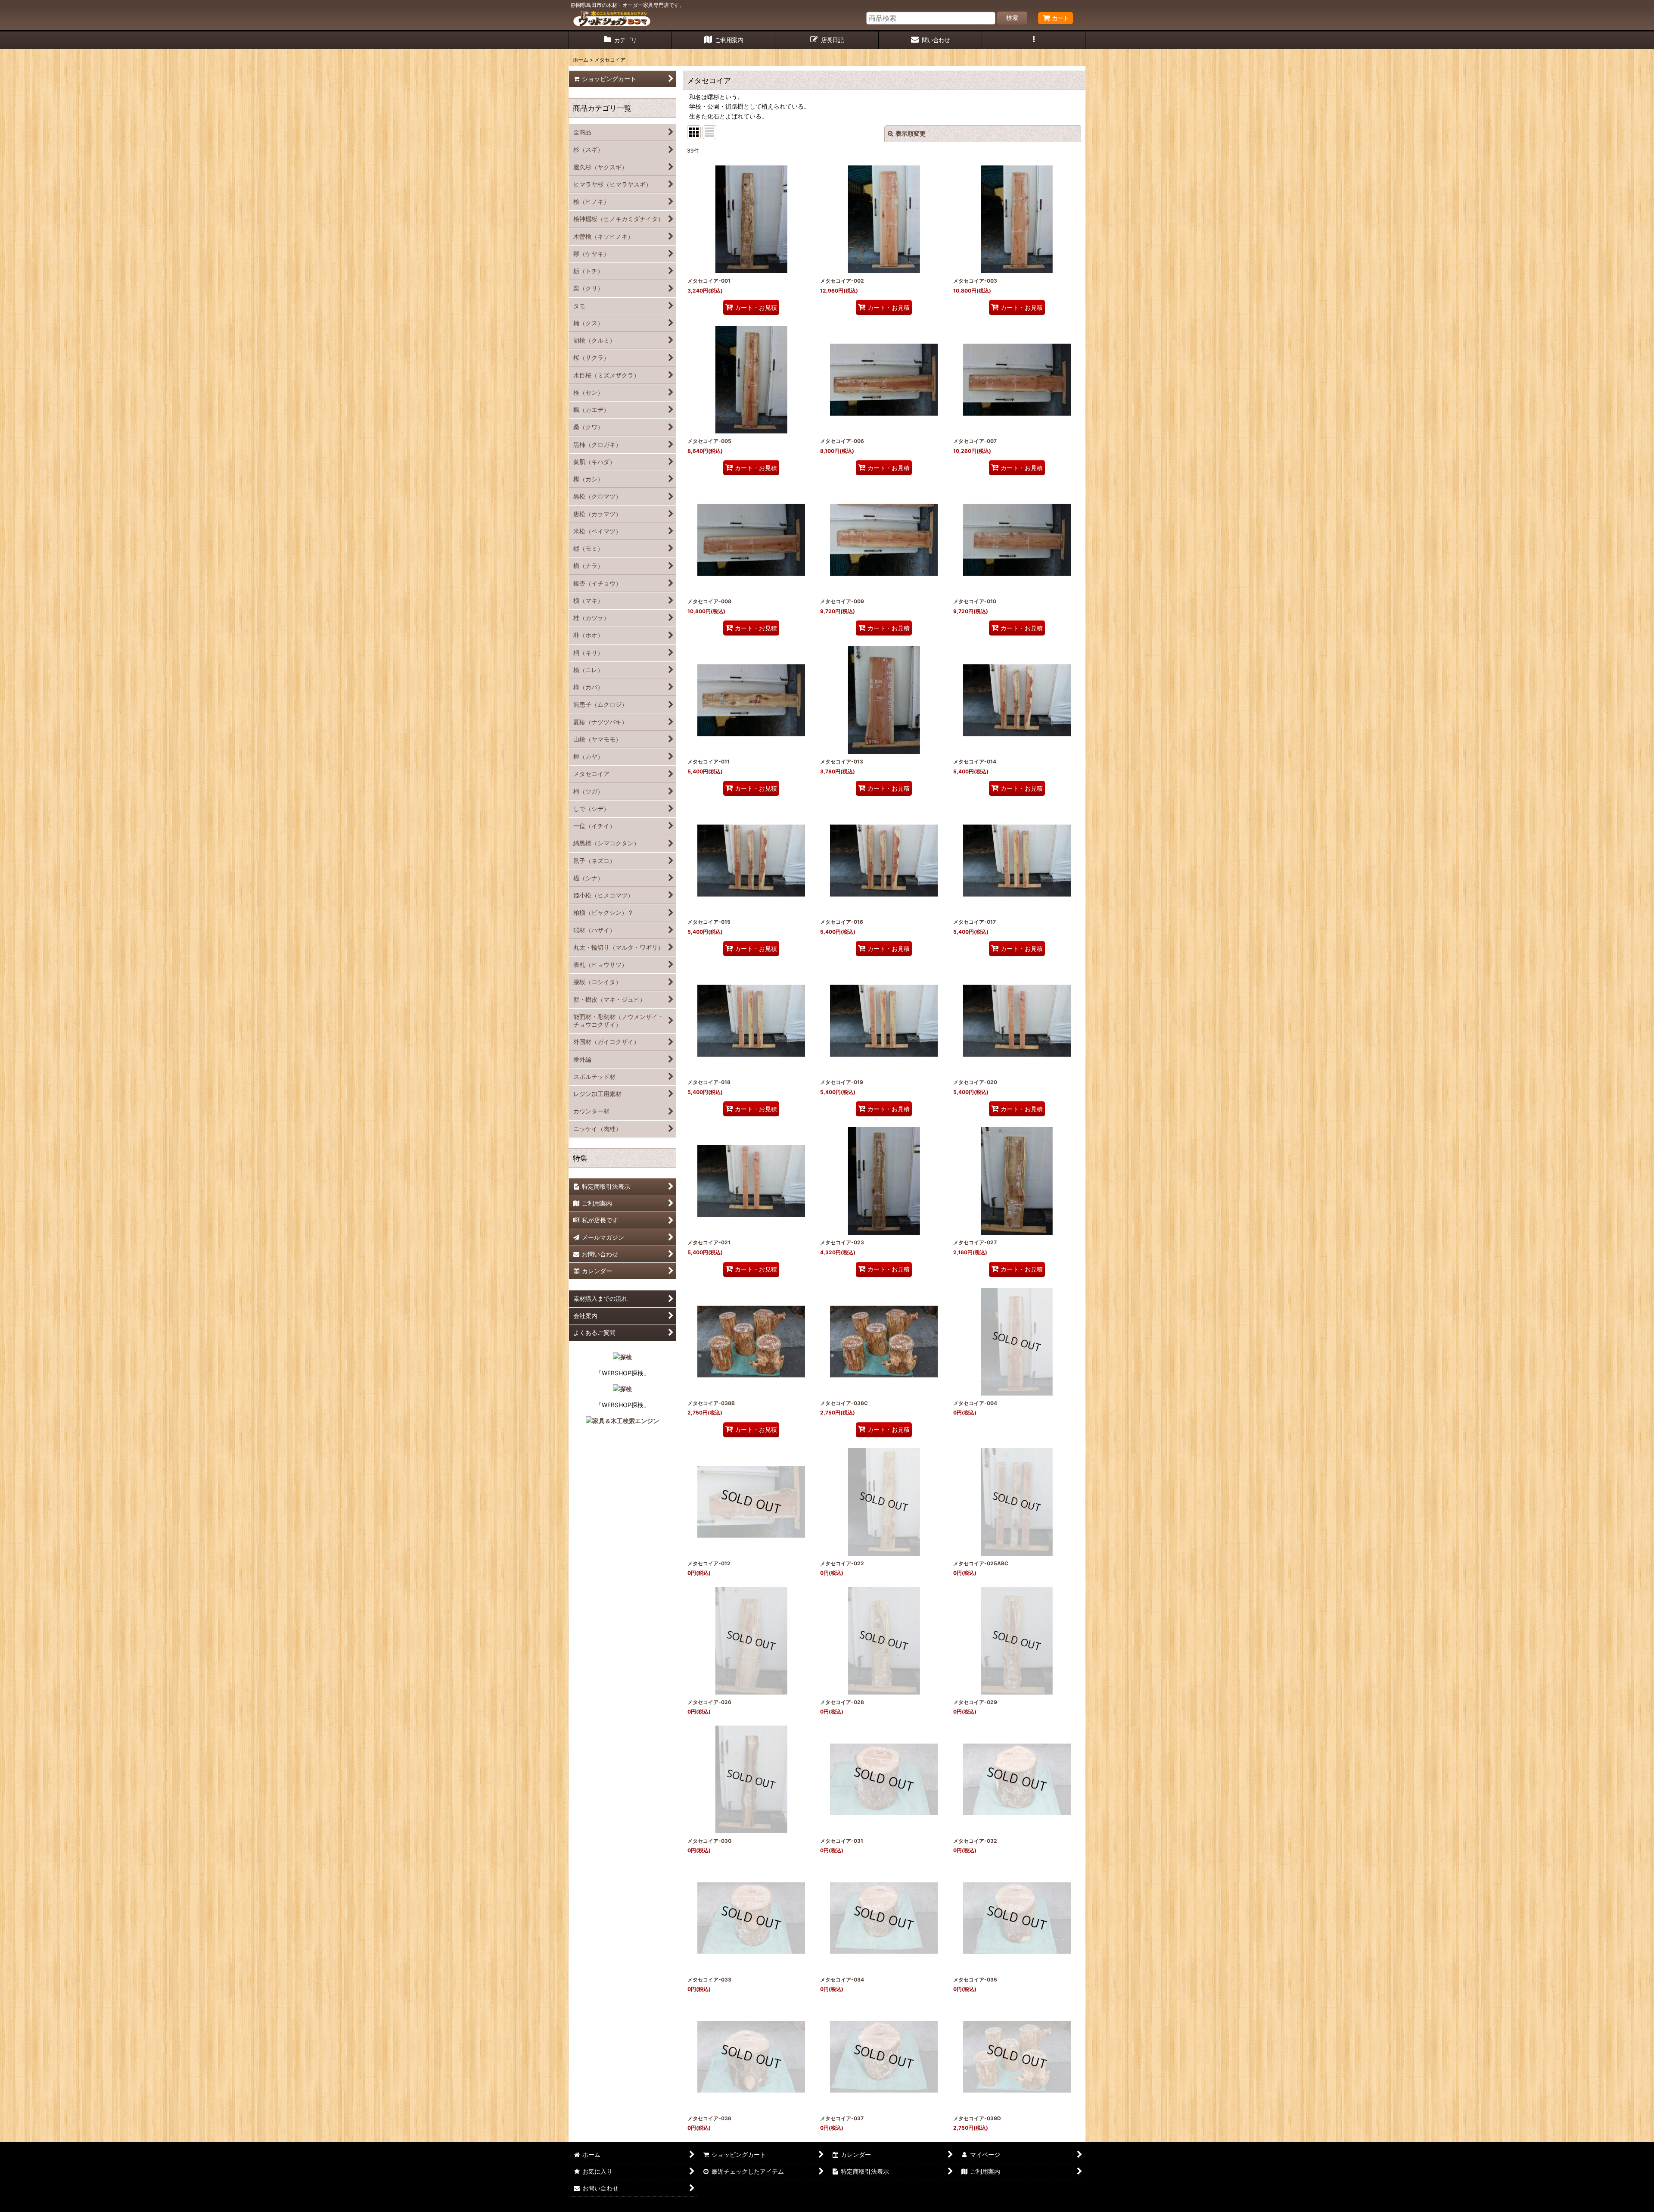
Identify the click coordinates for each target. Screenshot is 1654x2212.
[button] (1034, 40)
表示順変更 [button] (911, 133)
